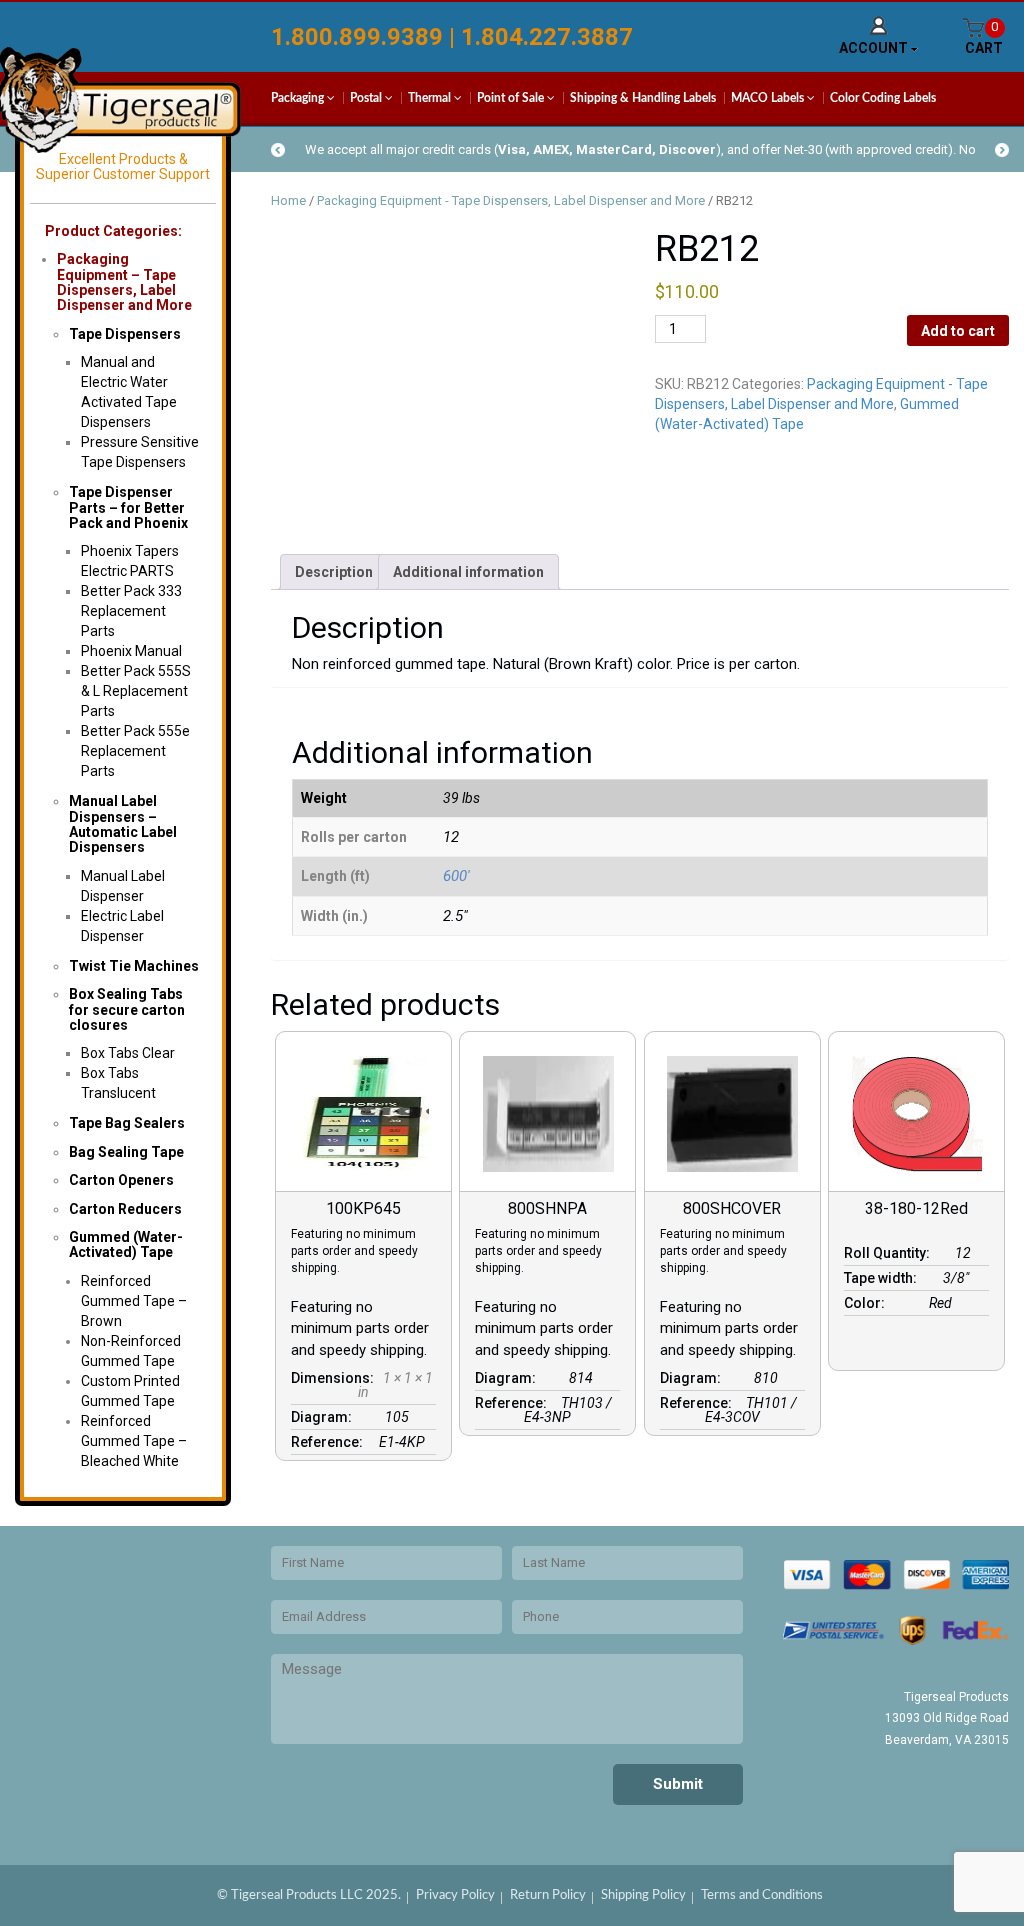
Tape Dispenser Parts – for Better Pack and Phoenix (128, 507)
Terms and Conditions (762, 1895)
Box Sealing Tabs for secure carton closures (127, 1009)
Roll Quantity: (890, 1253)
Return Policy (548, 1895)
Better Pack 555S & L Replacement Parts (136, 691)
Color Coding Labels (883, 98)
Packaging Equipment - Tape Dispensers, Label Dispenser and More (511, 200)
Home (288, 200)
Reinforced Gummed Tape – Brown (134, 1301)
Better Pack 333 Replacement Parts (131, 611)
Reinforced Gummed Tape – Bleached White (134, 1441)
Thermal (431, 98)
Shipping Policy (643, 1895)
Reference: (330, 1442)
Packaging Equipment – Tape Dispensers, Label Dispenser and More (124, 282)
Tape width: (883, 1278)
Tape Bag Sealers (127, 1123)
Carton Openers (121, 1180)
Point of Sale (512, 98)
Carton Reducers (125, 1209)
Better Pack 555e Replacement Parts (135, 751)
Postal (367, 98)
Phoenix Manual (131, 651)
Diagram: (324, 1417)
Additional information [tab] (468, 572)
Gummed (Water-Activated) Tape (126, 1244)
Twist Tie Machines (134, 966)
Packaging (299, 98)
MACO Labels (769, 98)
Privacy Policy (455, 1895)
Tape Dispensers (125, 334)
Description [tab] (334, 572)
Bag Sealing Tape (126, 1152)
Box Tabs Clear (128, 1053)
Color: (867, 1303)
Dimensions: (335, 1378)
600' (456, 876)
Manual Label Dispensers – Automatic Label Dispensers (123, 824)
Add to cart (958, 331)
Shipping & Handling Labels (643, 98)
